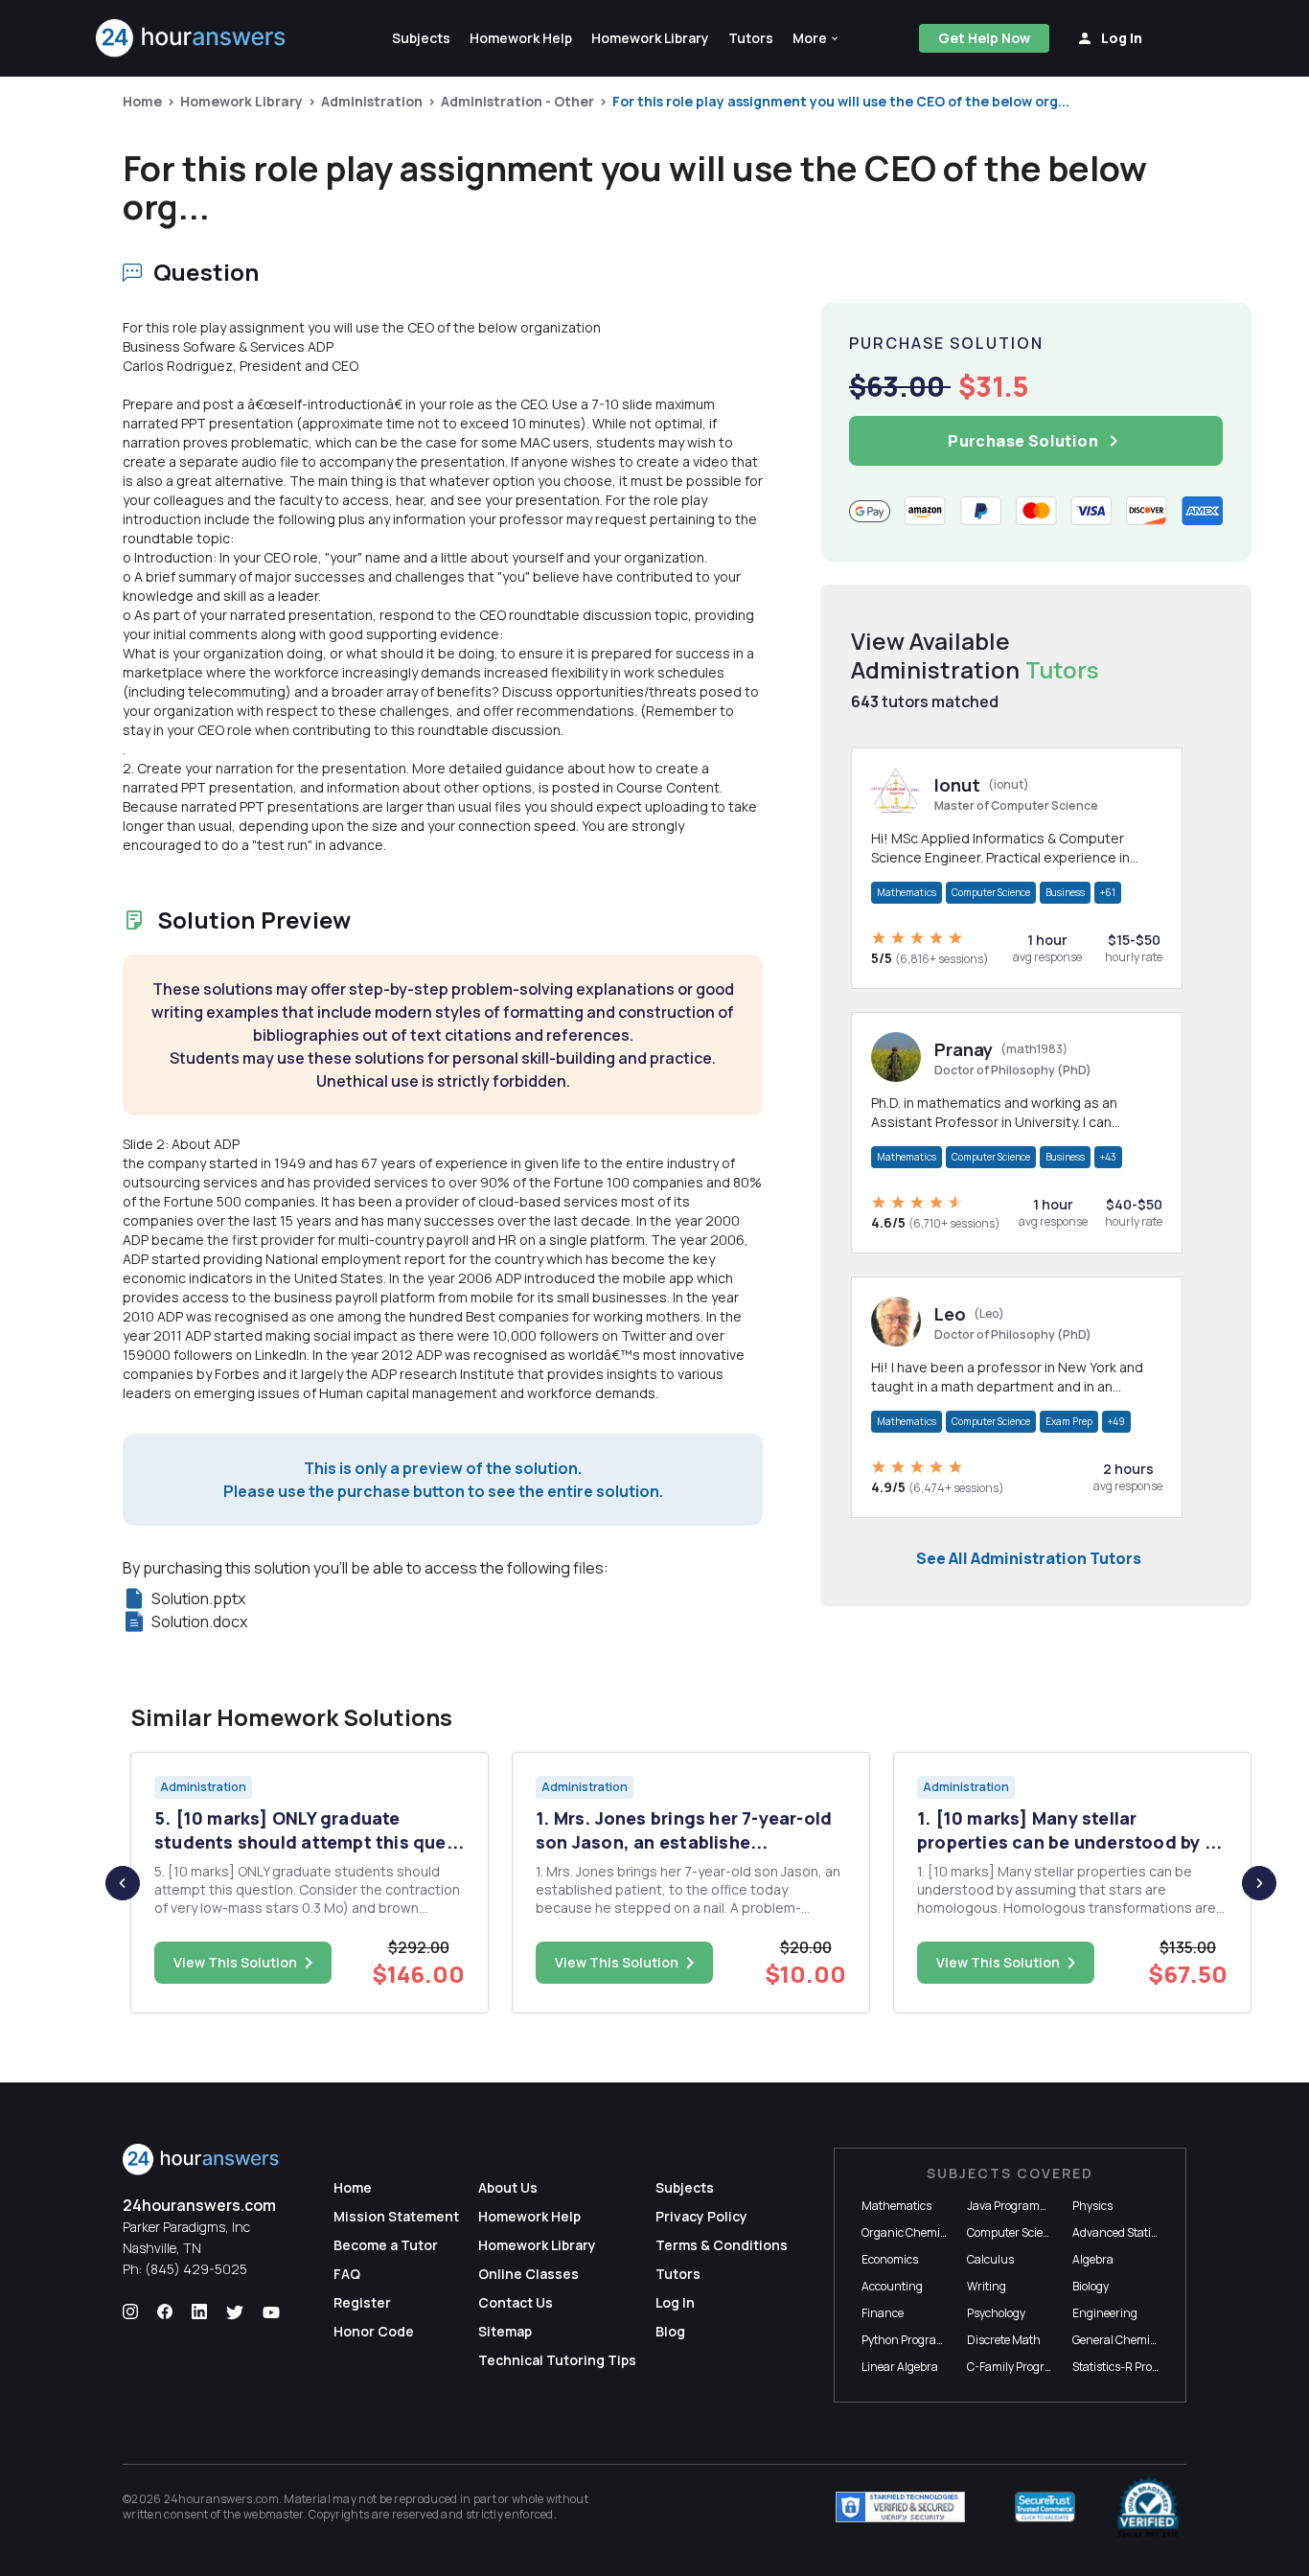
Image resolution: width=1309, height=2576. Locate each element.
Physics (1092, 2206)
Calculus (990, 2259)
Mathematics (907, 892)
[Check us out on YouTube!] (271, 2312)
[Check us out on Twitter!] (235, 2312)
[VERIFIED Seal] (1148, 2507)
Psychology (996, 2313)
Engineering (1105, 2313)
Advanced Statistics (1124, 2232)
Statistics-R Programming (1140, 2367)
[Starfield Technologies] (900, 2507)
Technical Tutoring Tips (557, 2360)
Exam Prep (1069, 1421)
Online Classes (528, 2274)
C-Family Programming (1028, 2367)
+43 (1108, 1157)
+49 (1116, 1421)
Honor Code (374, 2331)
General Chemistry (1121, 2340)
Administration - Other (517, 101)
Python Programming (918, 2340)
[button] (816, 38)
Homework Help (529, 2216)
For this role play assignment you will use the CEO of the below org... (841, 101)
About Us (508, 2187)
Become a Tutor (386, 2245)
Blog (670, 2331)
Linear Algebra (900, 2367)
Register (362, 2302)
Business (1065, 892)
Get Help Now (984, 38)
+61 (1108, 892)
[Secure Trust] (1045, 2507)
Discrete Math (1004, 2340)
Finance (883, 2313)
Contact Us (516, 2302)
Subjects (685, 2187)
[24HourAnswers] (191, 38)
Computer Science (991, 892)
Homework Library (241, 101)
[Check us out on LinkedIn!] (199, 2312)
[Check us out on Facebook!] (165, 2312)
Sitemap (505, 2331)
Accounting (892, 2286)
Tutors (678, 2274)
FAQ (347, 2274)
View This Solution (235, 1962)
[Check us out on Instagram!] (130, 2312)
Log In (675, 2302)
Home (142, 101)
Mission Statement (396, 2216)
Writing (987, 2286)
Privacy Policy (701, 2216)
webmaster (274, 2514)
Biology (1091, 2286)
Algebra (1093, 2259)
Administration (372, 101)
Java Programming (1017, 2206)
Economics (890, 2259)
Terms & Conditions (722, 2245)
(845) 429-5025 (196, 2269)
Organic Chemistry (911, 2232)
